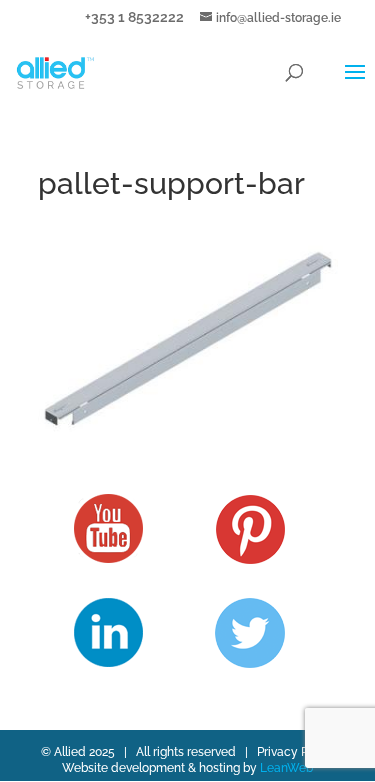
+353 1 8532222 (134, 16)
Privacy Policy (296, 752)
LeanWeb (286, 768)
